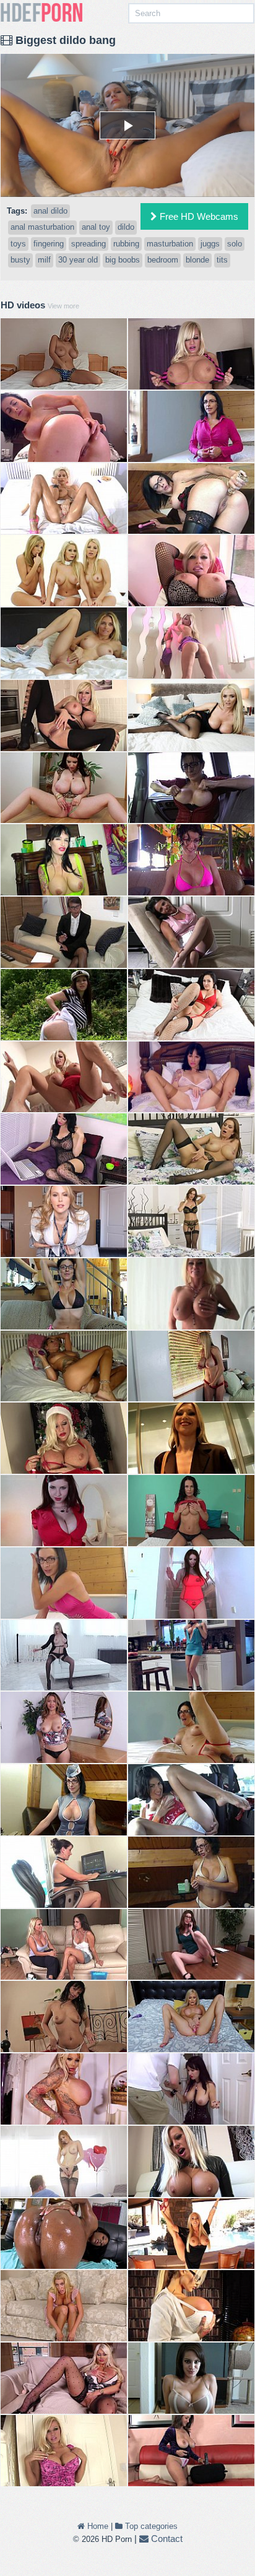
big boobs (123, 260)
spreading (89, 244)
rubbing (126, 244)
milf (44, 260)
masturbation (170, 244)
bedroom (163, 260)
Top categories (150, 2526)
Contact (166, 2539)
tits (222, 260)
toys (18, 244)
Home (97, 2526)
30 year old (78, 260)
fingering (49, 244)
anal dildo (50, 211)
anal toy (96, 227)
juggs (210, 244)
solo (235, 244)
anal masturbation (42, 227)
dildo (126, 227)
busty (20, 260)
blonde (197, 260)
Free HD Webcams (198, 216)
